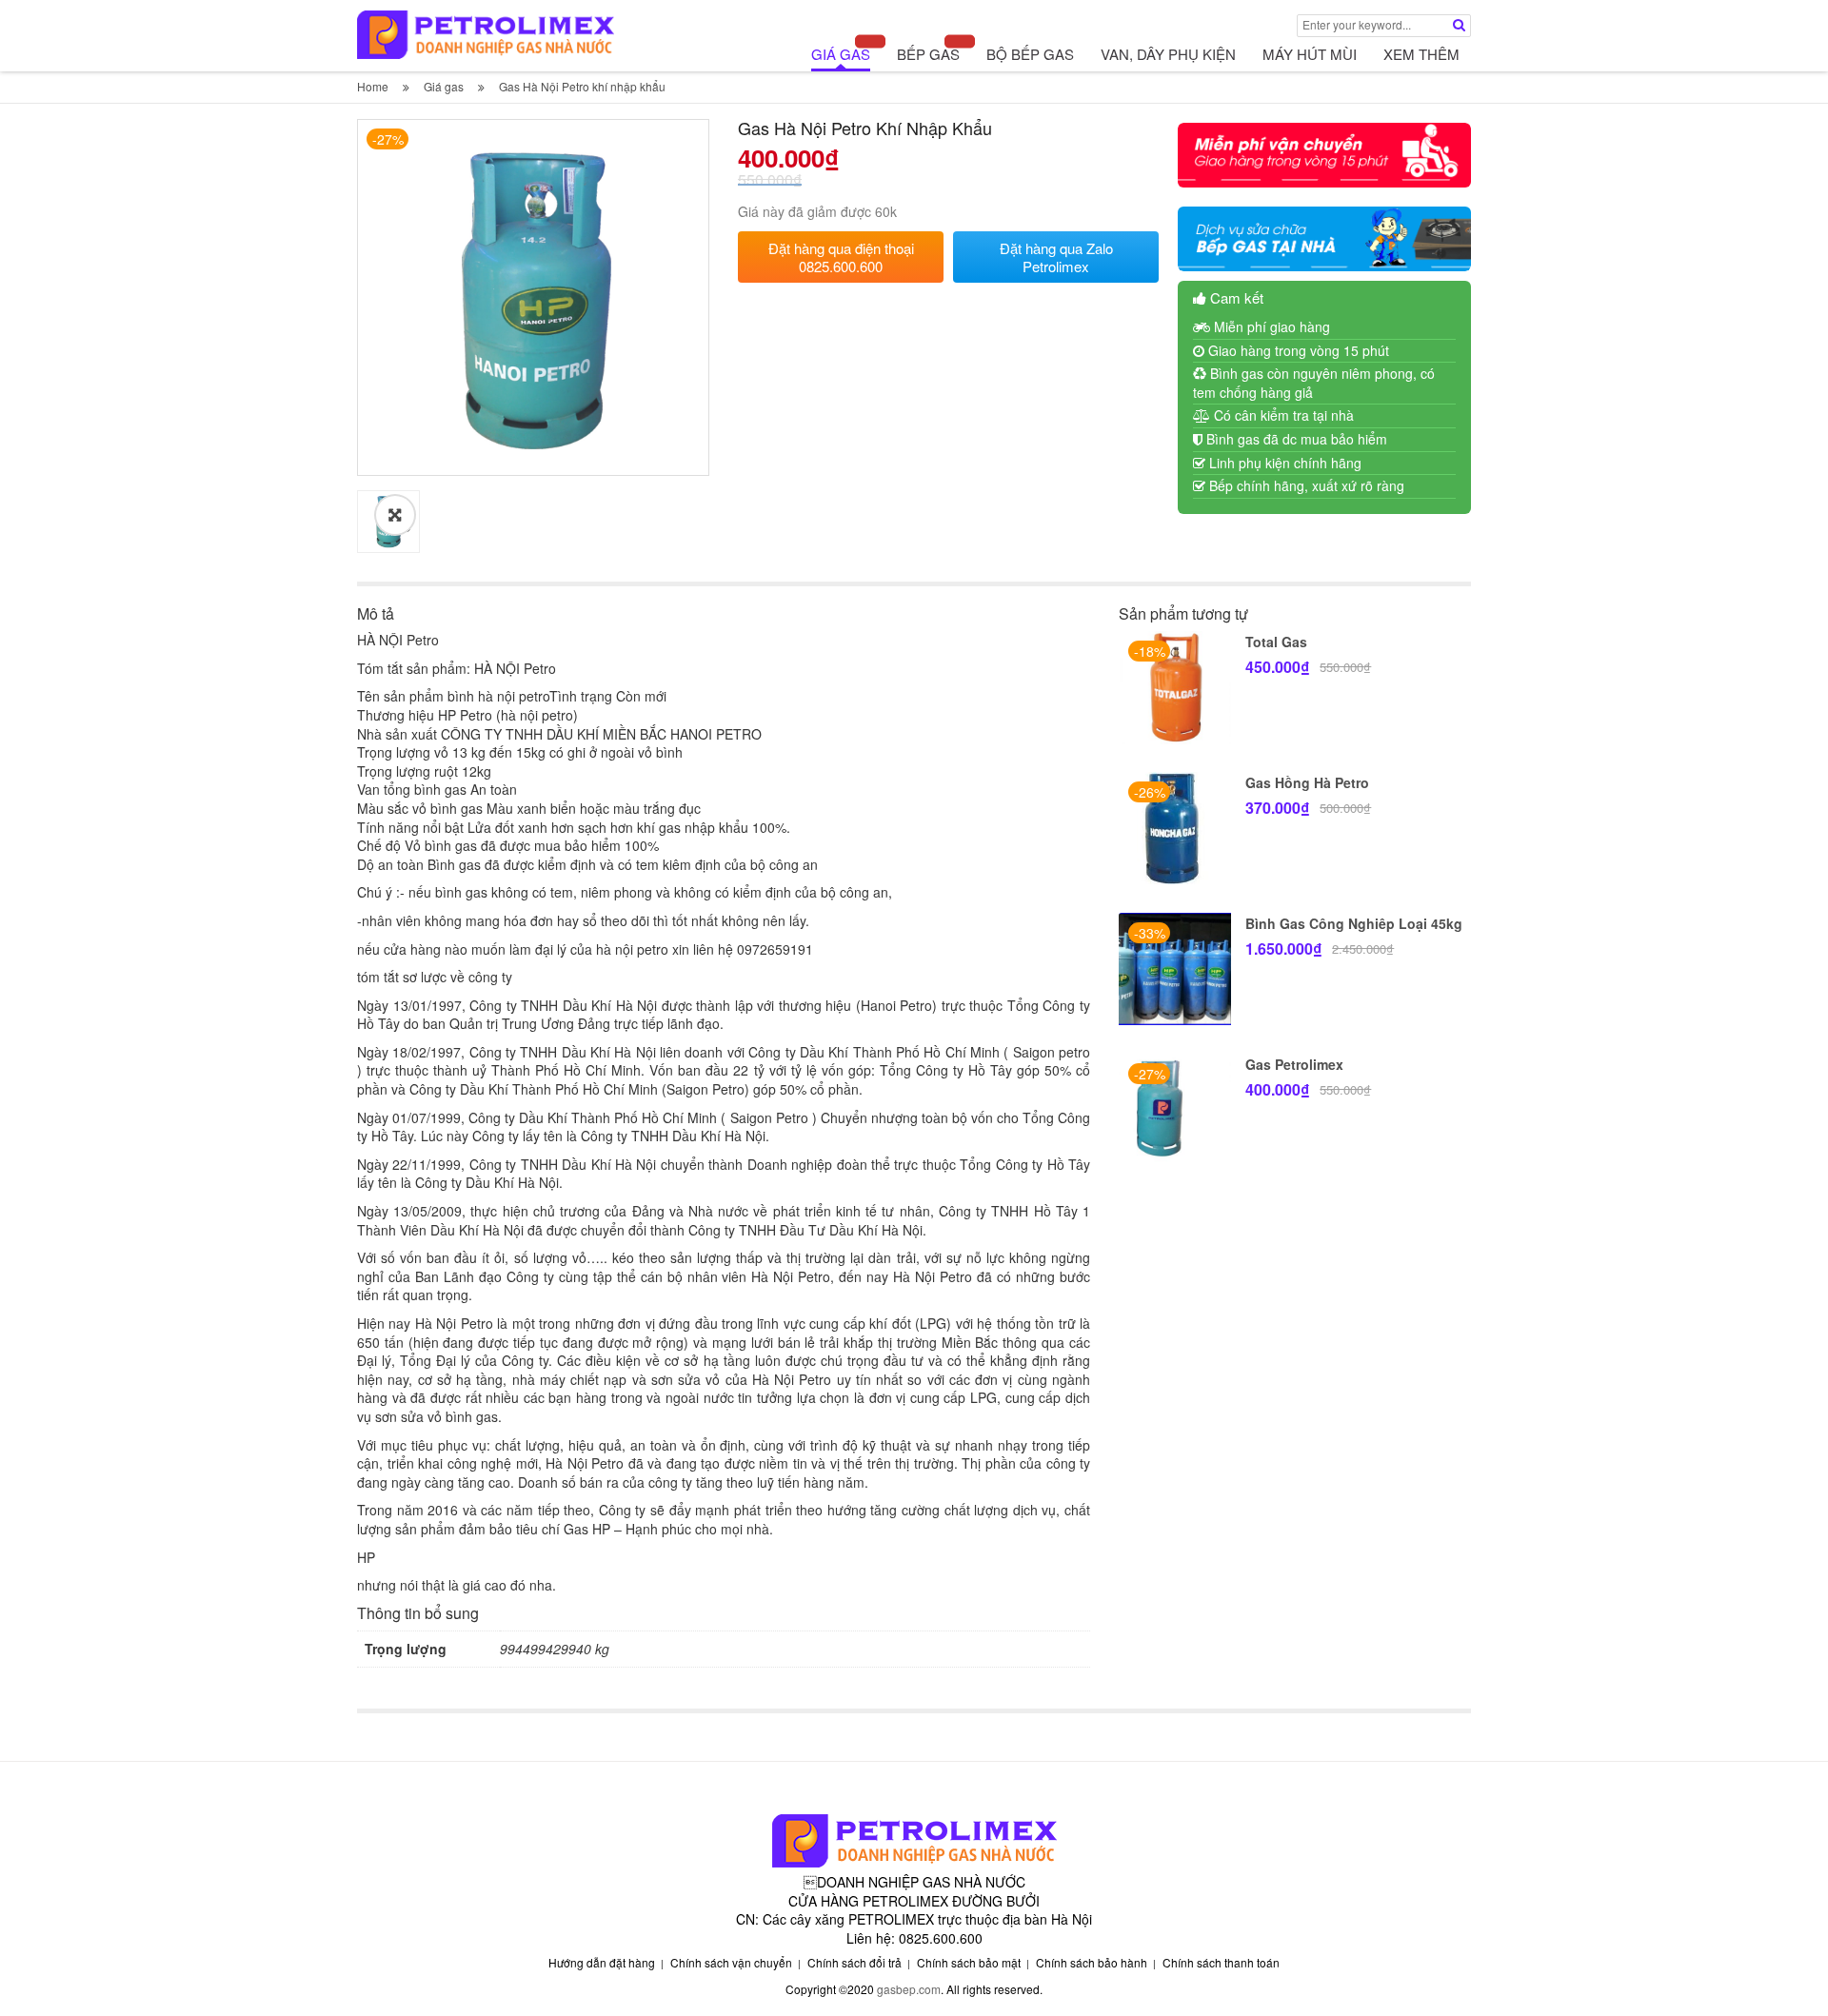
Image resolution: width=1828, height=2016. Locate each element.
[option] (533, 300)
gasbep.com (909, 1989)
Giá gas (444, 86)
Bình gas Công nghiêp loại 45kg (1354, 923)
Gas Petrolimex (1294, 1064)
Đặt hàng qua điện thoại (841, 257)
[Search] (1459, 25)
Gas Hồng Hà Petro (1307, 782)
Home (373, 86)
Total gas (1276, 642)
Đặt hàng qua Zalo (1056, 257)
